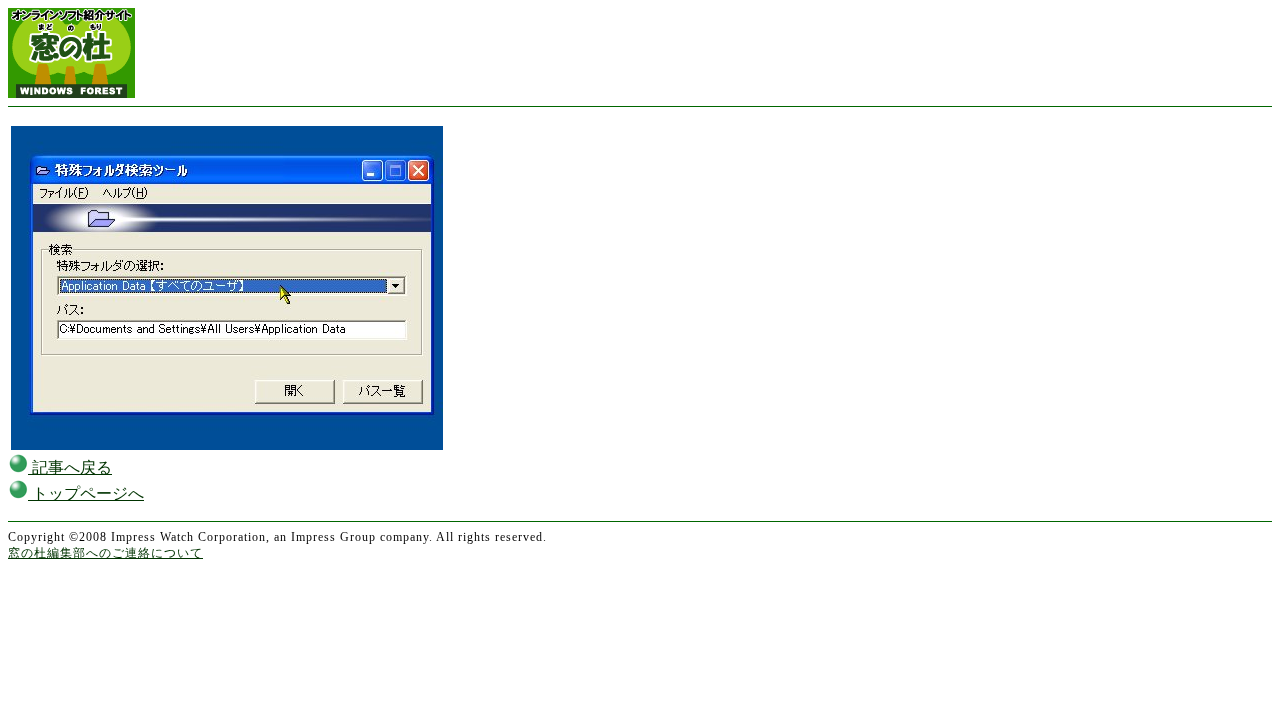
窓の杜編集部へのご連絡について (105, 553)
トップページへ (86, 493)
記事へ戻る (70, 467)
